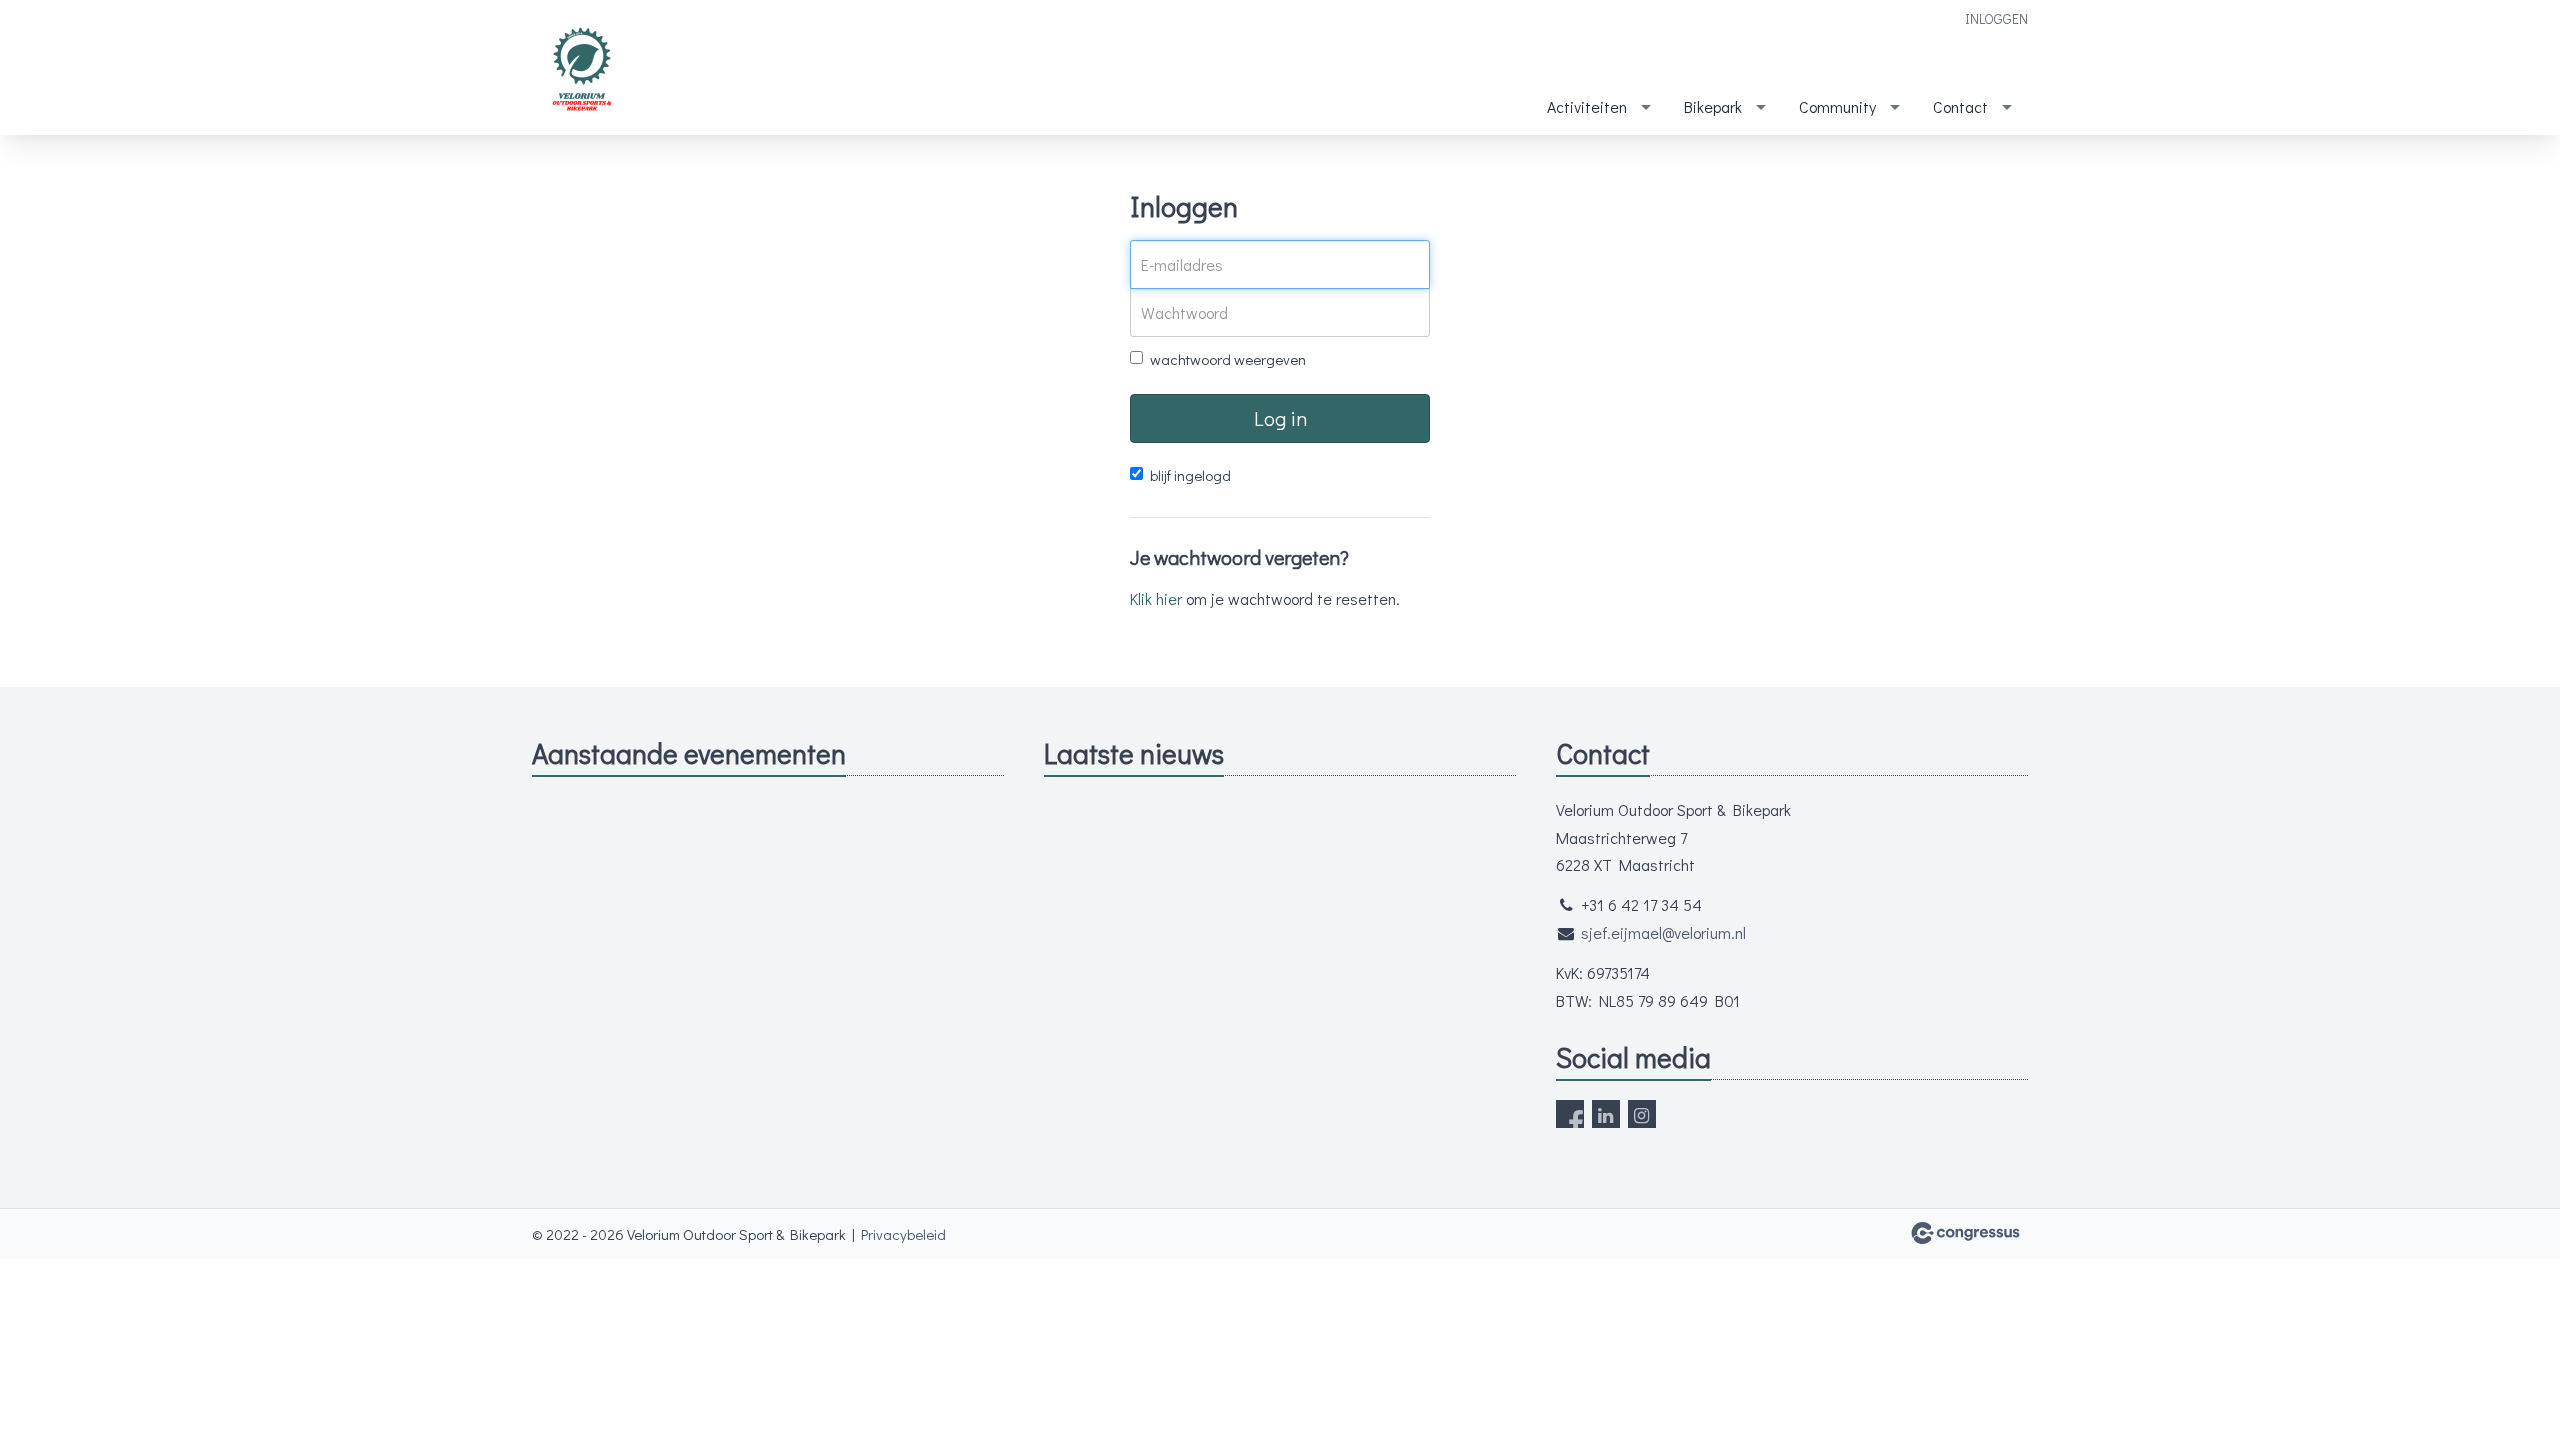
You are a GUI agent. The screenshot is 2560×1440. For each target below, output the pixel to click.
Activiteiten (1587, 106)
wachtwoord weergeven (1228, 359)
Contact (1960, 106)
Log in (1280, 418)
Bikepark (1713, 106)
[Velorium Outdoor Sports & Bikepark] (582, 69)
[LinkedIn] (1606, 1114)
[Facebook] (1570, 1114)
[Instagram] (1642, 1114)
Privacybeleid (903, 1234)
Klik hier (1156, 598)
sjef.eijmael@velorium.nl (1663, 932)
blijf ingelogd (1190, 475)
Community (1837, 106)
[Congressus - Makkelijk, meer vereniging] (1965, 1233)
